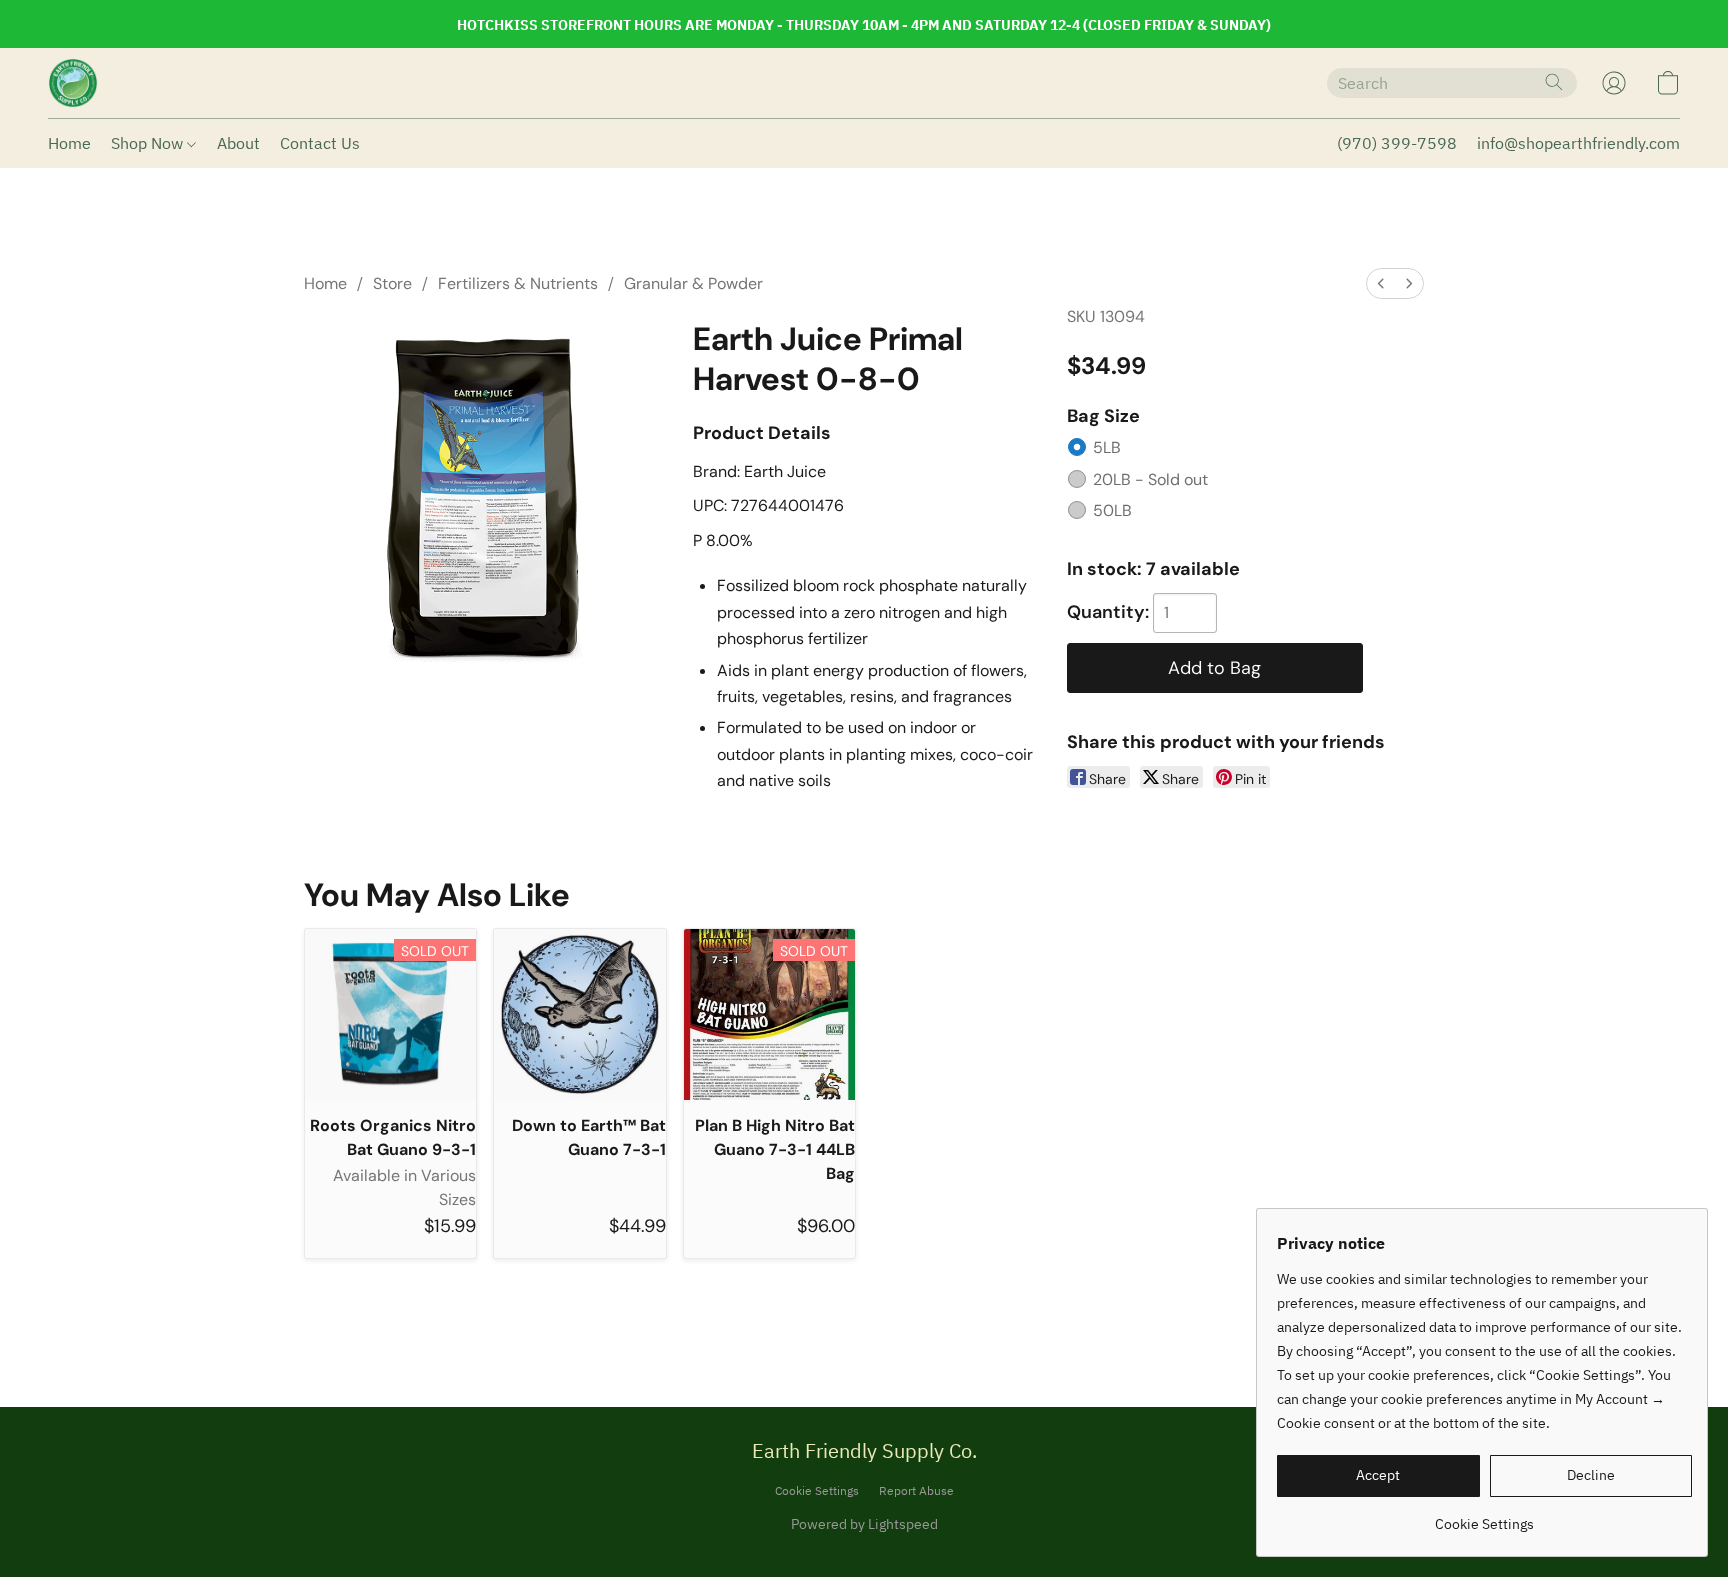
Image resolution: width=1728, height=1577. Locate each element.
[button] (73, 83)
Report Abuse (916, 1490)
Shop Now (149, 143)
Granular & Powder (693, 283)
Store (392, 283)
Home (69, 143)
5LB (1107, 447)
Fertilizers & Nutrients (518, 283)
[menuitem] (1381, 283)
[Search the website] (1554, 82)
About (238, 143)
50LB (1112, 510)
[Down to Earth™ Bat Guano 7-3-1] (579, 1014)
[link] (1484, 1516)
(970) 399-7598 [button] (1397, 143)
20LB (1150, 479)
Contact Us (320, 143)
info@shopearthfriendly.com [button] (1578, 143)
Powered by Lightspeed (864, 1524)
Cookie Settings (817, 1490)
